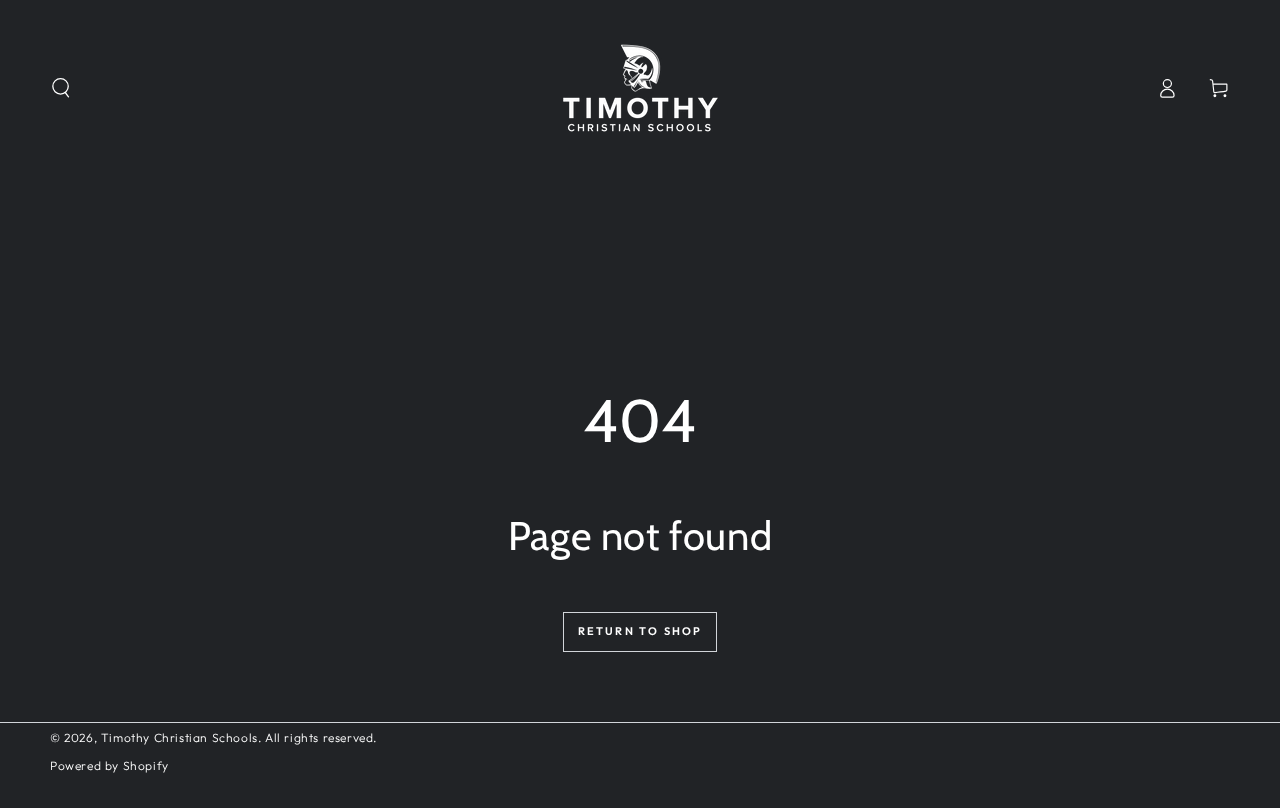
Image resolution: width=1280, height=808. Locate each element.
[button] (61, 88)
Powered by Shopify (109, 765)
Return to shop (640, 631)
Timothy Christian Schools (179, 737)
